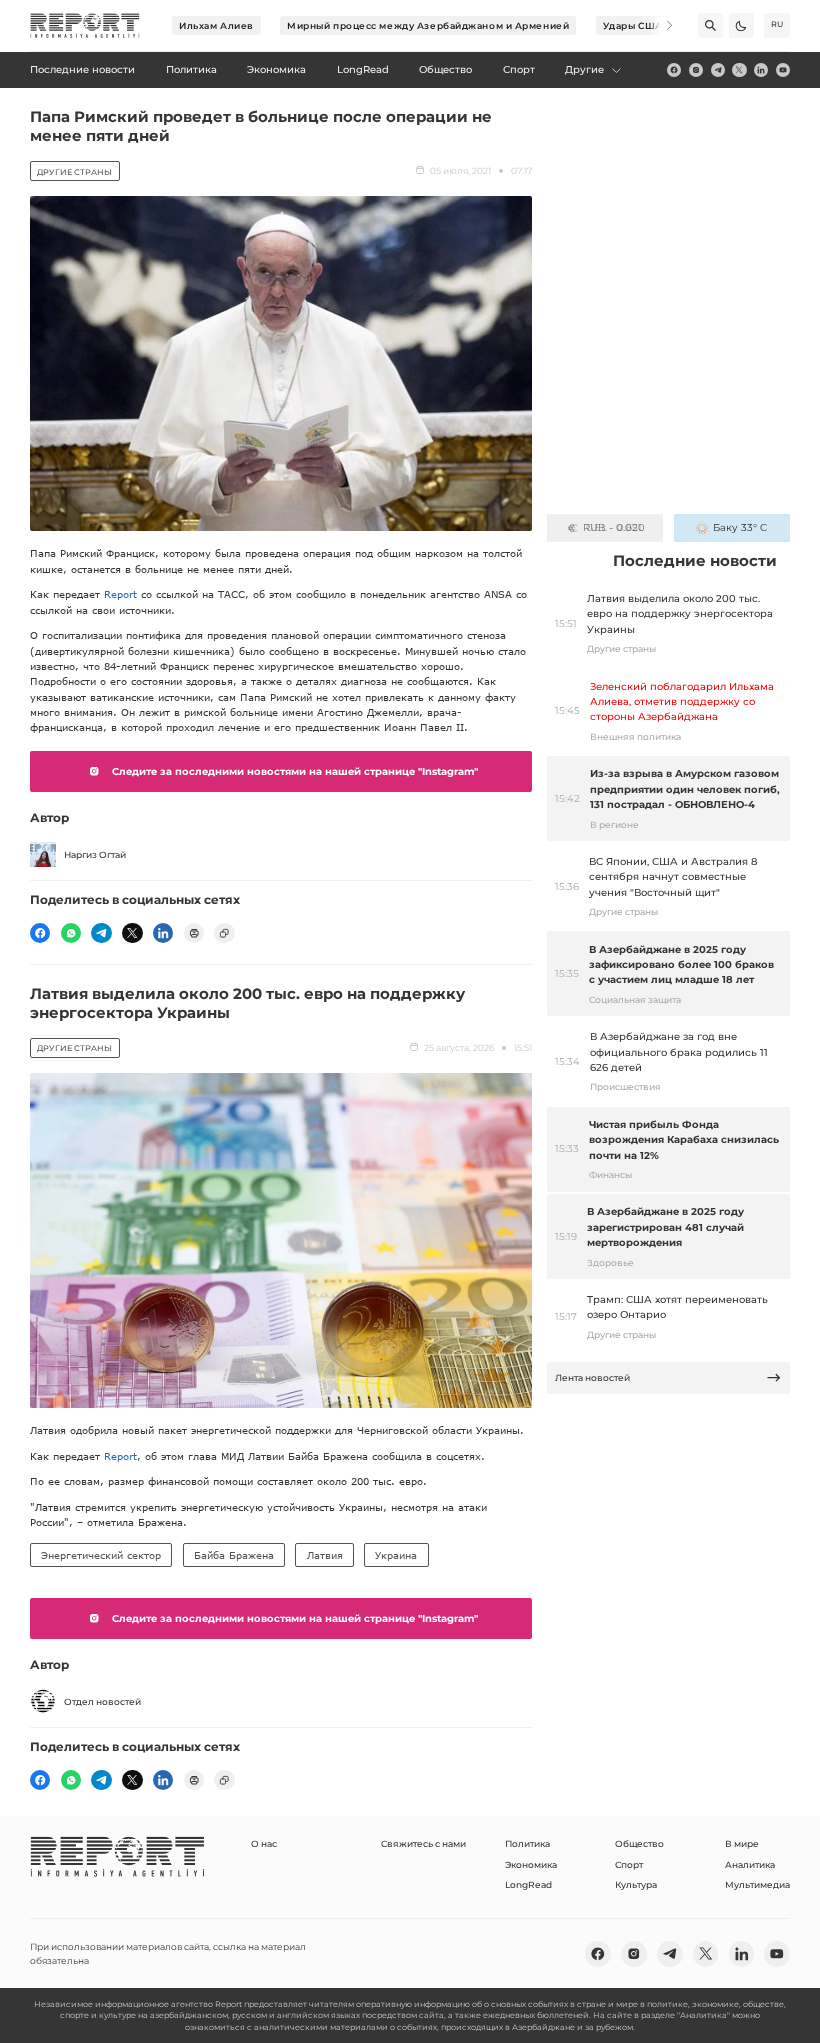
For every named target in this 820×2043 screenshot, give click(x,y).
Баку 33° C (740, 527)
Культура (636, 1884)
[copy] (224, 933)
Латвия (325, 1555)
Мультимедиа (757, 1884)
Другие (584, 69)
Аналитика (750, 1864)
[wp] (71, 933)
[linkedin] (761, 70)
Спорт (629, 1864)
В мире (742, 1843)
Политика (527, 1843)
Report (120, 594)
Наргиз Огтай (95, 854)
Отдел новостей (102, 1701)
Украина (396, 1555)
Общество (639, 1843)
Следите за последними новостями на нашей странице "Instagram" (295, 771)
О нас (264, 1843)
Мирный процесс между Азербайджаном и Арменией (428, 25)
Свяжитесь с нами (423, 1843)
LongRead (528, 1884)
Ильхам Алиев (216, 25)
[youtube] (783, 70)
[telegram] (718, 70)
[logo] (85, 26)
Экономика (531, 1864)
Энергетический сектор (101, 1555)
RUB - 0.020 (613, 527)
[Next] (660, 25)
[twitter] (739, 70)
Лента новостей (592, 1377)
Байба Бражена (234, 1555)
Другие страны (74, 172)
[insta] (696, 70)
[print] (194, 933)
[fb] (674, 70)
